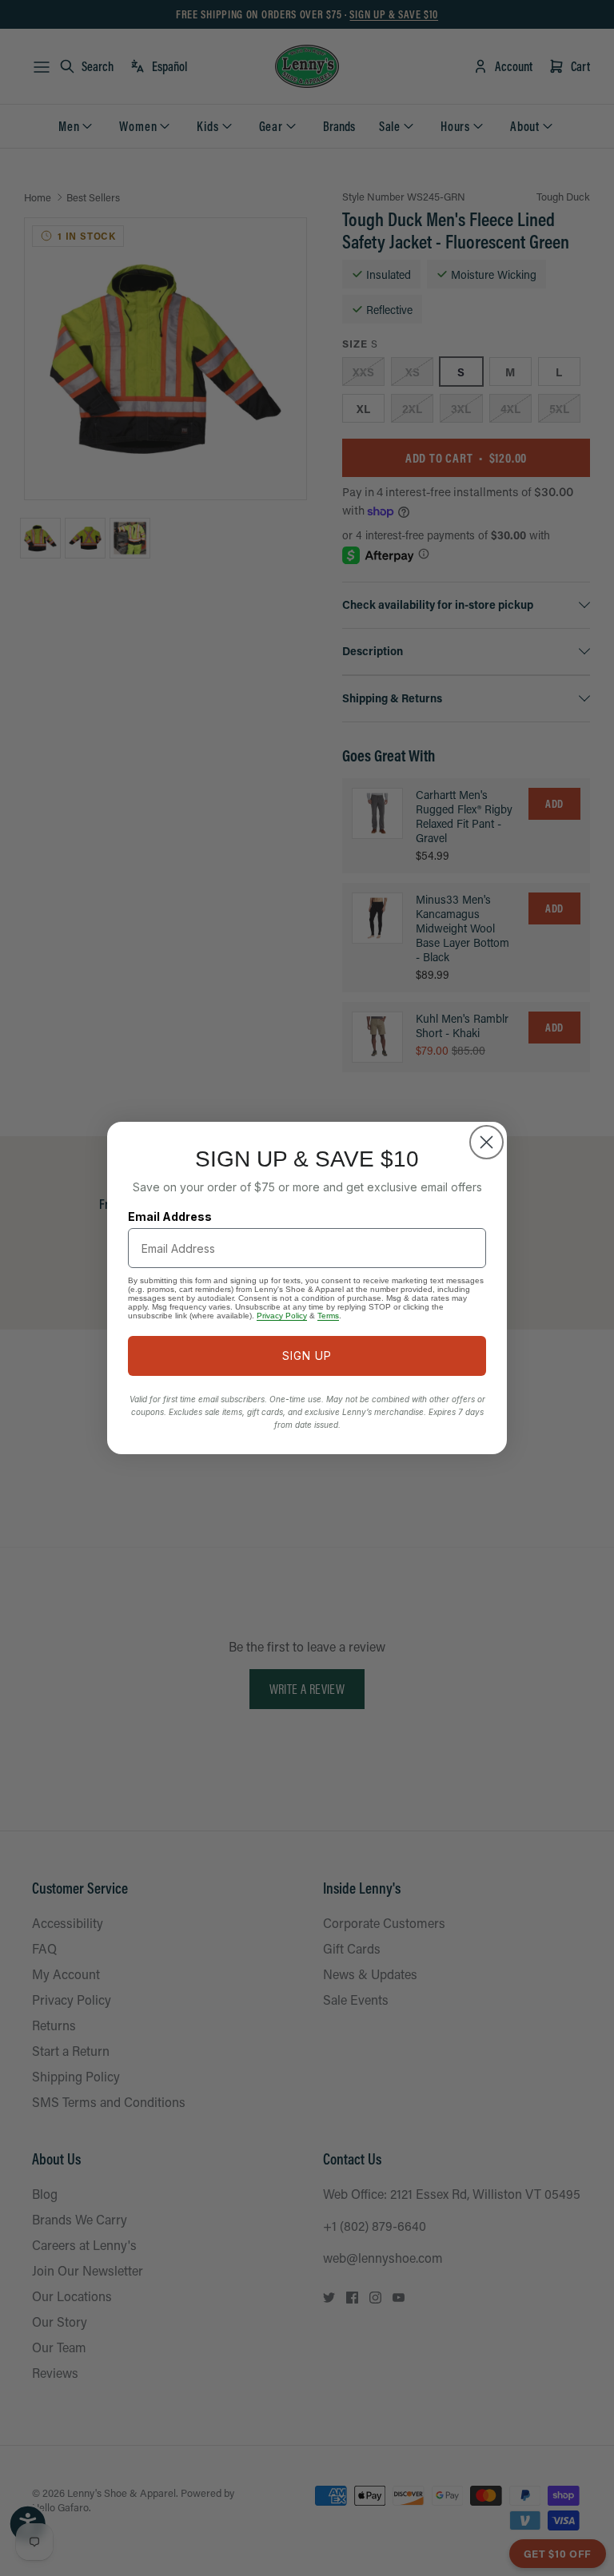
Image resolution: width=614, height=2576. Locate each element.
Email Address (170, 1216)
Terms (328, 1316)
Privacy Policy (282, 1316)
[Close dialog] (486, 1142)
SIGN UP (307, 1356)
